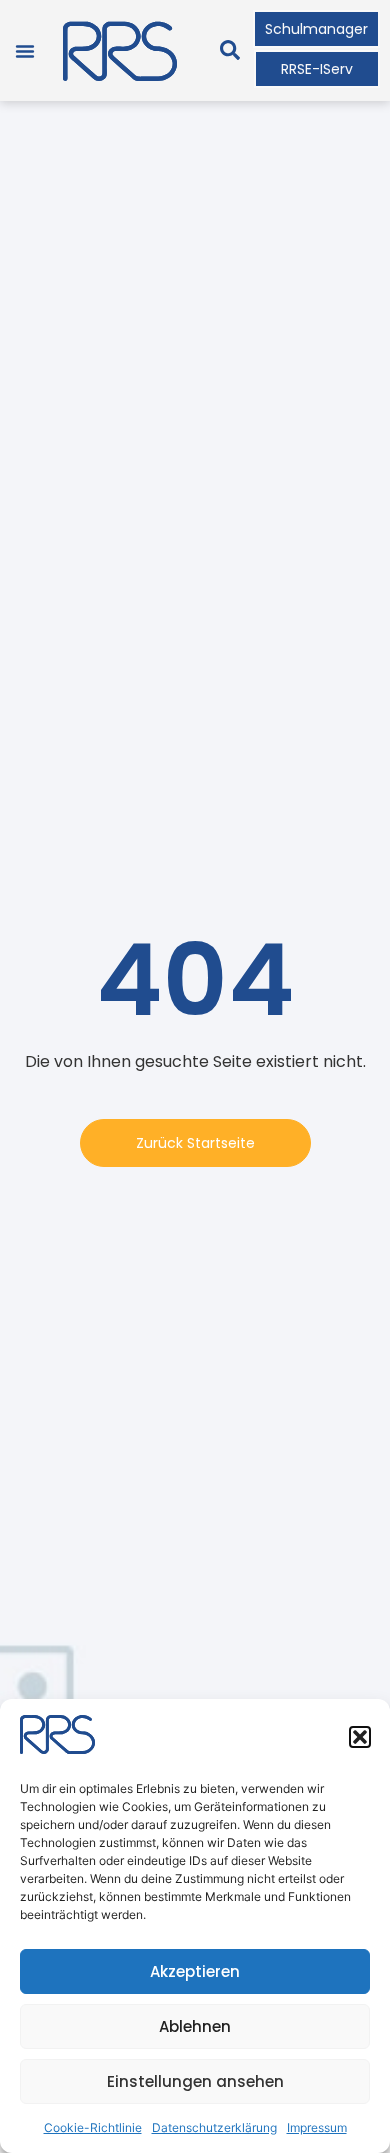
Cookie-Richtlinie (93, 2127)
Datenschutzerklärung (214, 2127)
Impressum (317, 2127)
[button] (360, 1737)
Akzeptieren (195, 1971)
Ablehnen (195, 2026)
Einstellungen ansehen (195, 2081)
